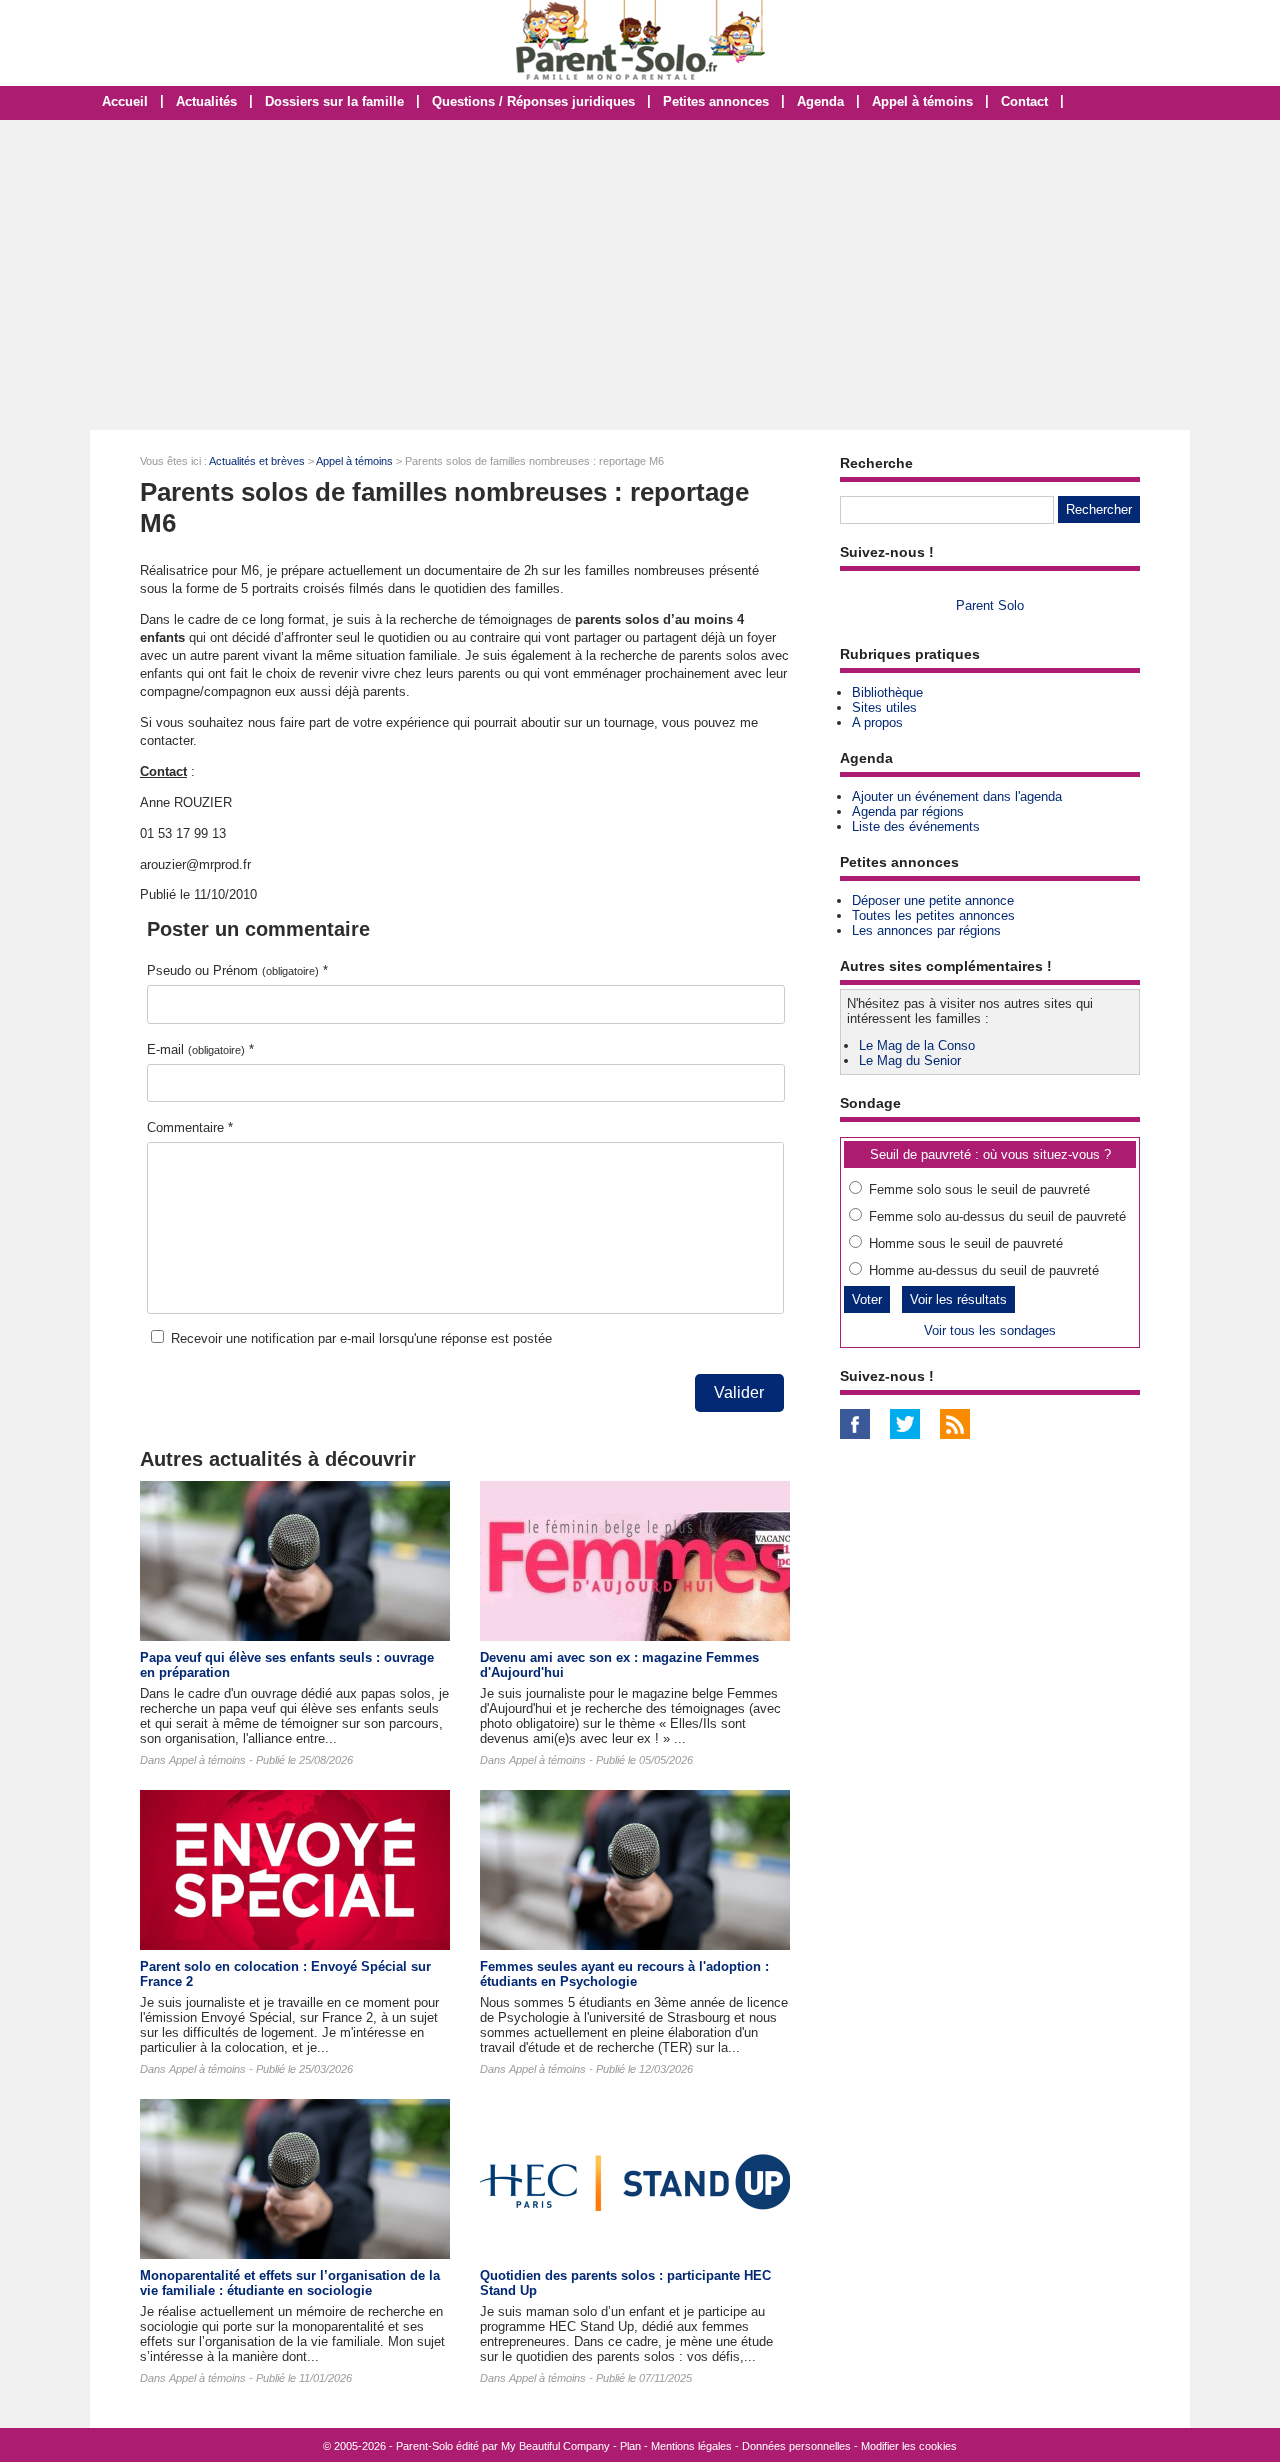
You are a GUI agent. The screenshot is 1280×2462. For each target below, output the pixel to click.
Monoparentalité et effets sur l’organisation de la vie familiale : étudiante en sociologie (290, 2283)
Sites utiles (884, 707)
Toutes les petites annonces (933, 915)
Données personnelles (796, 2446)
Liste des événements (916, 826)
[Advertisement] (640, 275)
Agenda (820, 101)
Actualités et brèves (257, 461)
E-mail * (200, 1049)
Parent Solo (990, 605)
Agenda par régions (908, 811)
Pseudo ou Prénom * (237, 970)
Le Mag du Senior (910, 1060)
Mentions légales (691, 2446)
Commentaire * (190, 1127)
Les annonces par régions (926, 930)
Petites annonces (716, 101)
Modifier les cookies (909, 2446)
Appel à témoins (922, 101)
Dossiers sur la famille (334, 101)
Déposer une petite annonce (933, 900)
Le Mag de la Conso (917, 1045)
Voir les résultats (958, 1299)
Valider (739, 1392)
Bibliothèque (887, 692)
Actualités (206, 101)
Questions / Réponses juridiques (533, 101)
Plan (630, 2446)
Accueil (125, 101)
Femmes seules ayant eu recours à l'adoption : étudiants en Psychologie (624, 1974)
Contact (1024, 101)
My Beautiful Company (555, 2446)
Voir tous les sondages (990, 1330)
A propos (877, 722)
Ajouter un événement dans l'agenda (957, 796)
